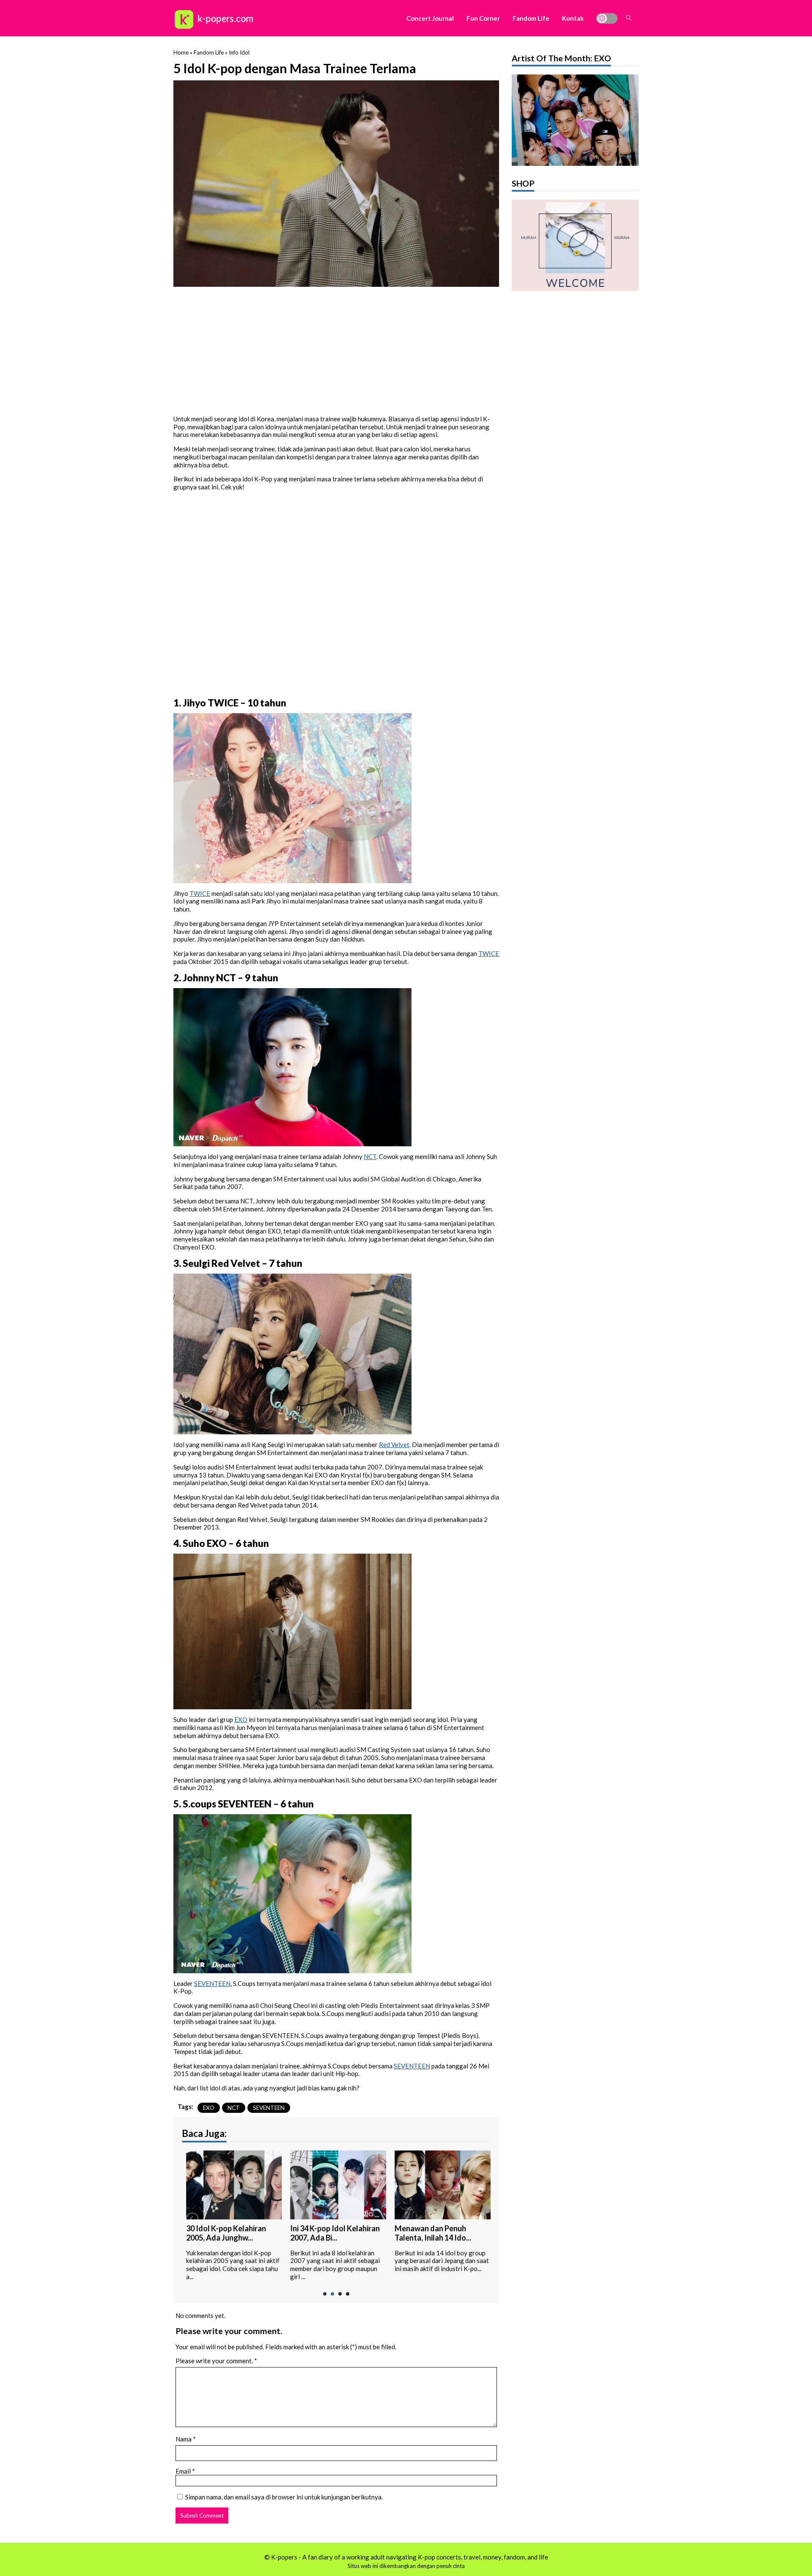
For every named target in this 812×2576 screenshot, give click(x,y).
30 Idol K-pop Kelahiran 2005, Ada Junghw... (222, 2233)
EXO (241, 1719)
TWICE (200, 893)
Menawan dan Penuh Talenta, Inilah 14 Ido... (429, 2233)
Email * (185, 2471)
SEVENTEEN (212, 1983)
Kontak (573, 18)
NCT (370, 1156)
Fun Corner (483, 18)
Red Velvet (394, 1445)
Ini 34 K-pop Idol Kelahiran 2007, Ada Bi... (331, 2233)
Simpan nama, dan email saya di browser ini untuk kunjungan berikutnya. (284, 2497)
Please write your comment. (214, 2361)
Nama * (186, 2439)
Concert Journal (430, 18)
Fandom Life (531, 18)
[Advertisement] (336, 349)
